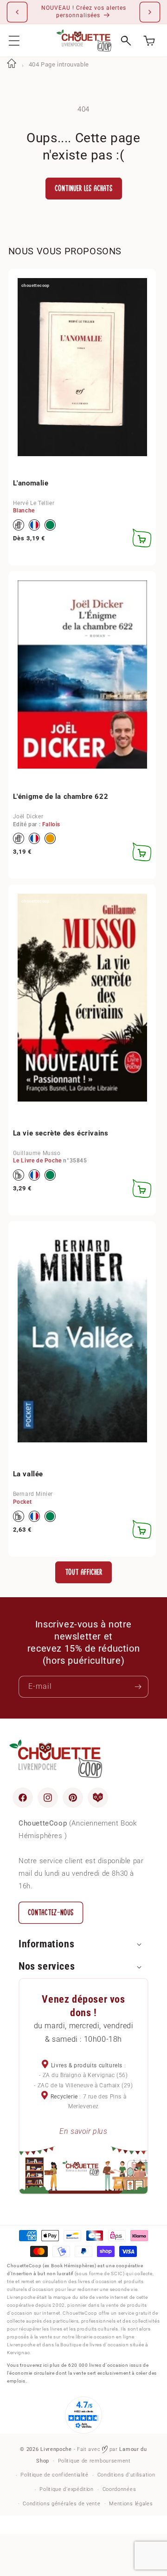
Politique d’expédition (66, 2489)
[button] (14, 41)
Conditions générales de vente (61, 2504)
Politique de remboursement (94, 2461)
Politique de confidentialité (55, 2475)
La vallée (28, 1474)
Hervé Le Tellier (34, 503)
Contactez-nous (51, 1913)
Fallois (51, 824)
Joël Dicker (28, 817)
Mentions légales (131, 2504)
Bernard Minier (33, 1494)
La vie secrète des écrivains (61, 1133)
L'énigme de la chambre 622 (61, 797)
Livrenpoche (56, 2449)
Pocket (22, 1502)
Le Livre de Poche (37, 1161)
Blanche (24, 511)
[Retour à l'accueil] (12, 64)
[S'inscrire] (138, 1687)
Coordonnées (119, 2489)
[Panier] (149, 41)
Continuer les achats (84, 189)
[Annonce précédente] (17, 12)
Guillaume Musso (37, 1153)
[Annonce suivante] (150, 12)
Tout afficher (84, 1572)
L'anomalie (31, 483)
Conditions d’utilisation (126, 2475)
